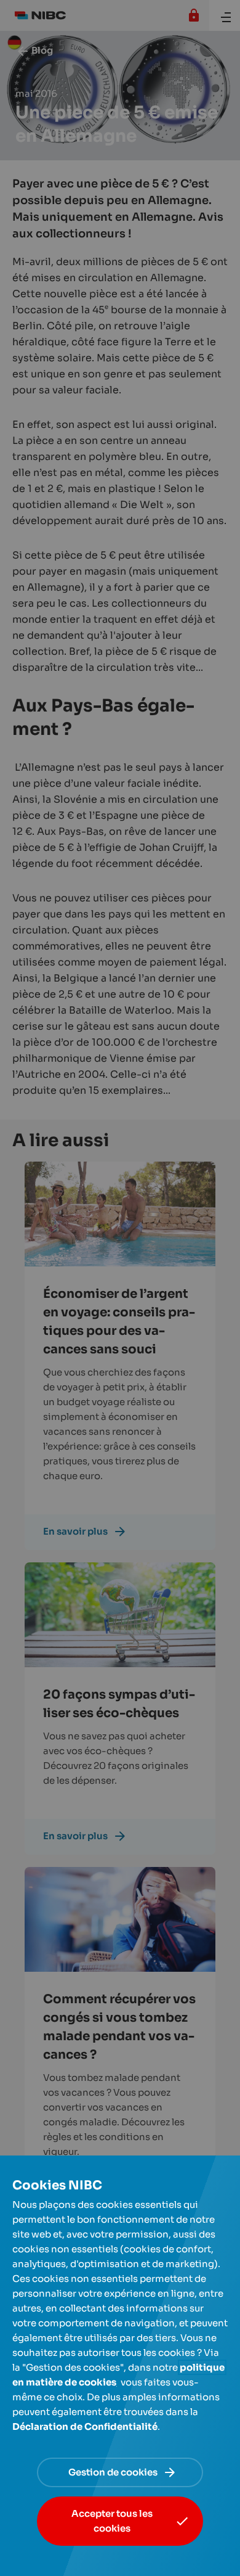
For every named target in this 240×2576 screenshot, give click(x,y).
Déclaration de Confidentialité (85, 2426)
